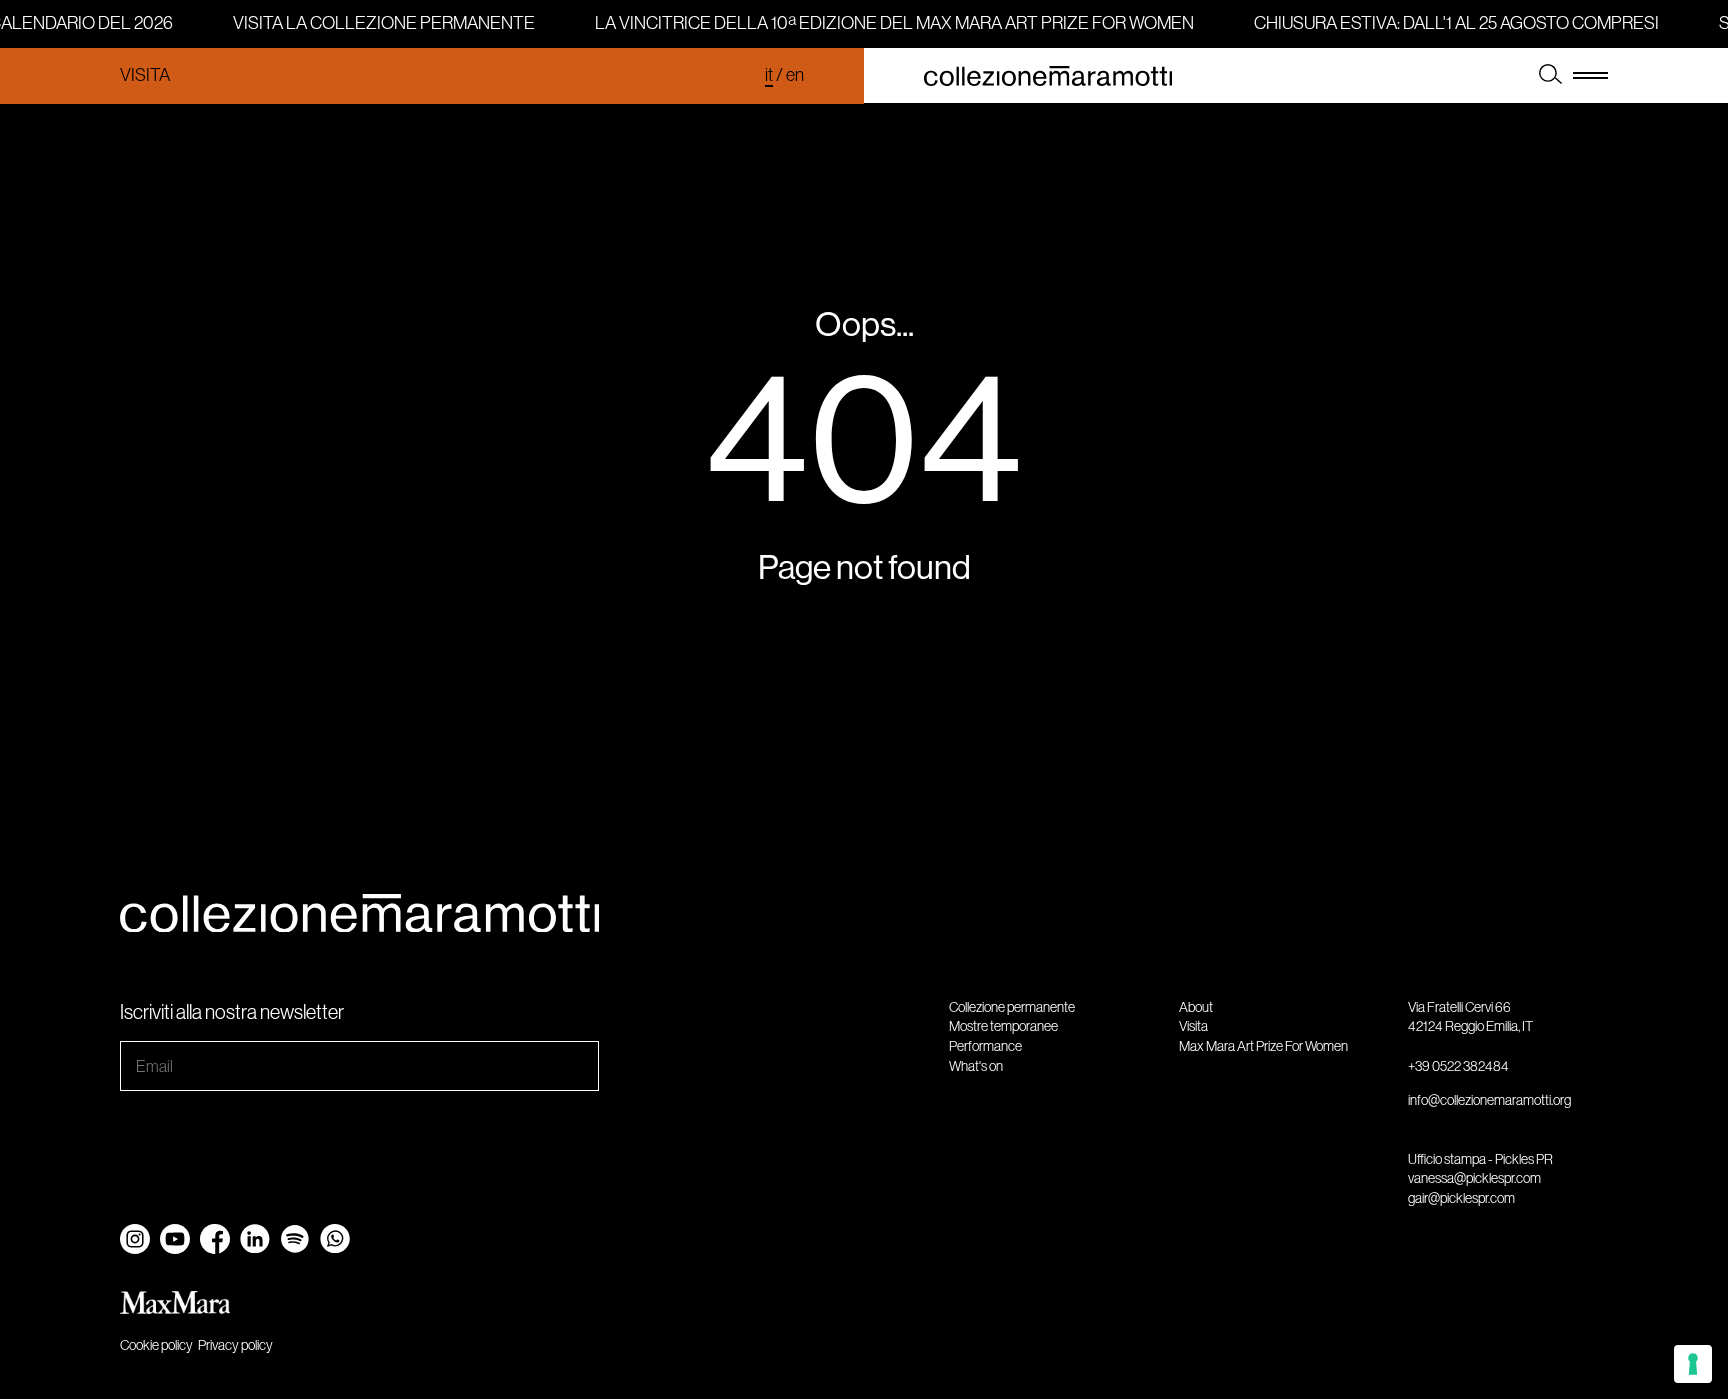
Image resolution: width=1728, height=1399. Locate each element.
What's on (976, 1066)
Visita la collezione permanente (381, 23)
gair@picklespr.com (1461, 1198)
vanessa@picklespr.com (1474, 1178)
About (1196, 1007)
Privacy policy (235, 1345)
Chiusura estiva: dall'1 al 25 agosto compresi (1453, 23)
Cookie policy (156, 1345)
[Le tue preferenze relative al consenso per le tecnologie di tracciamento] (1693, 1364)
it (769, 75)
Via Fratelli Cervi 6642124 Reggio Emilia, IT (1470, 1017)
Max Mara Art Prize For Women (1263, 1046)
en (795, 75)
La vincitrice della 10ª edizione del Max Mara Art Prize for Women (891, 23)
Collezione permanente (1012, 1007)
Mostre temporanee (1003, 1026)
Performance (985, 1046)
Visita (145, 75)
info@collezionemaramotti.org (1489, 1100)
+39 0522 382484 (1458, 1066)
